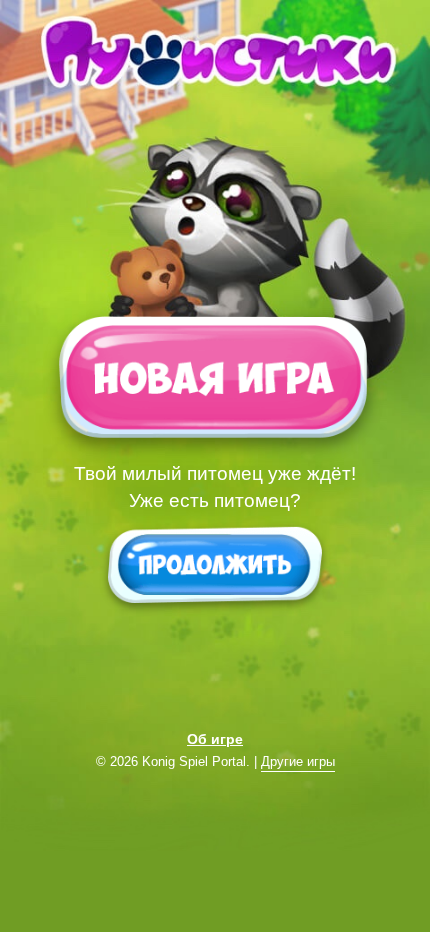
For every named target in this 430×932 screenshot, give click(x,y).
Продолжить (215, 564)
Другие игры (298, 762)
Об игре (215, 739)
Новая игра (212, 384)
